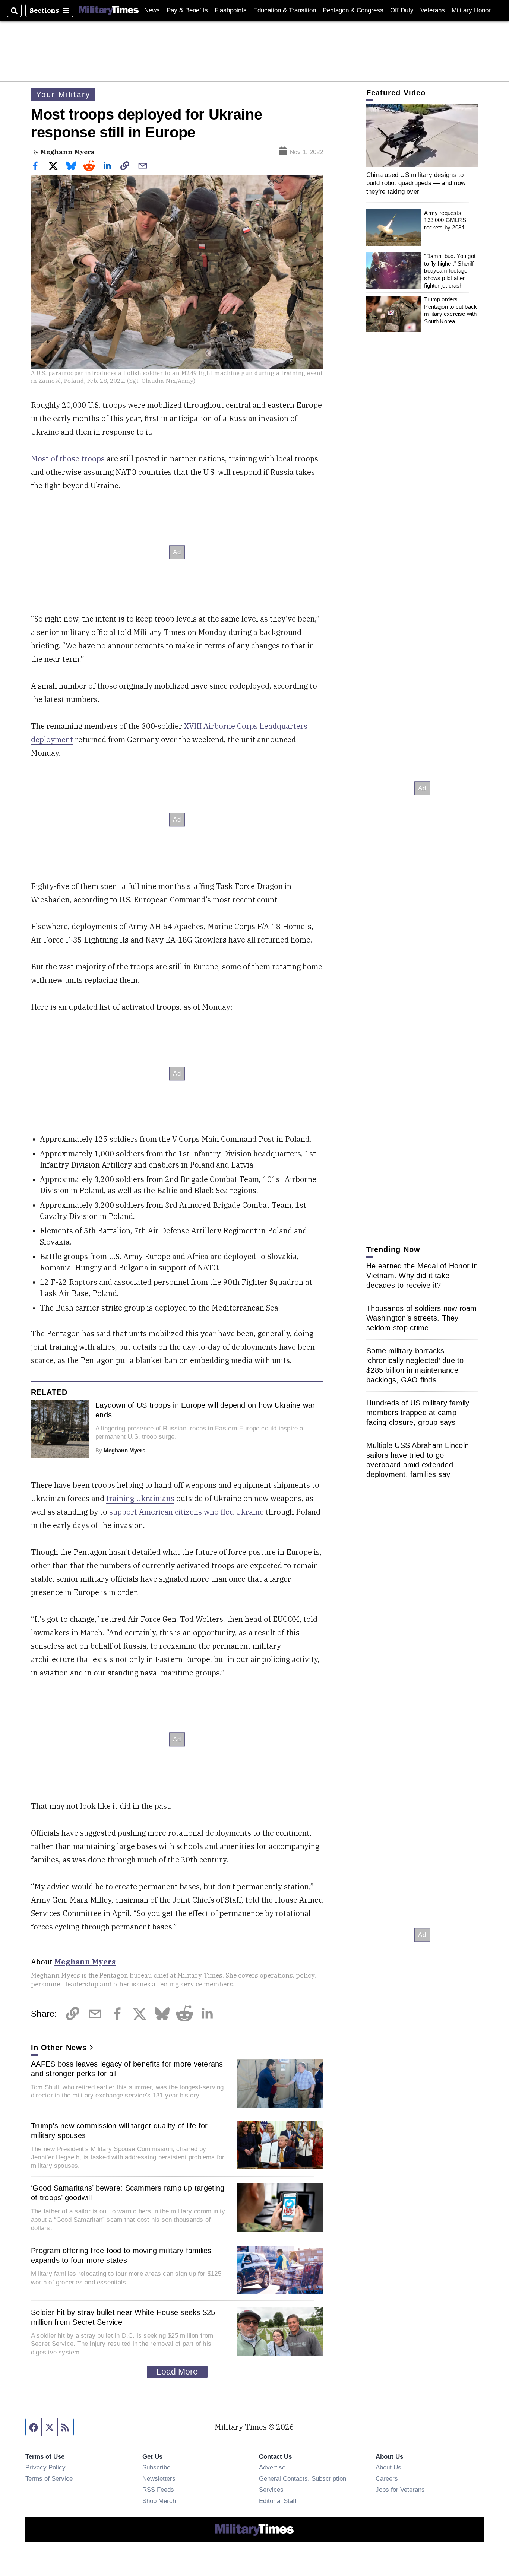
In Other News (59, 2048)
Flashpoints (231, 10)
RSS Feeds (158, 2490)
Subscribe (156, 2467)
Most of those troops (68, 459)
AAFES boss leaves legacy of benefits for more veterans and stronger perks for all (127, 2069)
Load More (177, 2372)
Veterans (433, 10)
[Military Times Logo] (109, 10)
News (152, 10)
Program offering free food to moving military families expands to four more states (121, 2255)
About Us (388, 2467)
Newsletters (159, 2478)
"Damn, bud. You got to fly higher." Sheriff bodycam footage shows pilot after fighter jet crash (450, 271)
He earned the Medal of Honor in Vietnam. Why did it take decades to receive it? (422, 1276)
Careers (387, 2478)
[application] (422, 136)
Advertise (272, 2467)
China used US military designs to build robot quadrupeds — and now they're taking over (416, 183)
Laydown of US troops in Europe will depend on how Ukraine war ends (205, 1410)
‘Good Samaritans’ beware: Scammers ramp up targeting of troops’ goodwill (128, 2193)
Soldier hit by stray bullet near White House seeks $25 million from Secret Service (123, 2317)
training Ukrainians (140, 1498)
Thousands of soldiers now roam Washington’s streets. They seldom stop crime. (422, 1318)
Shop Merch (159, 2501)
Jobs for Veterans (400, 2490)
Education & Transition (285, 10)
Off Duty (402, 10)
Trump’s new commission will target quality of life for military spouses (119, 2131)
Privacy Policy (45, 2467)
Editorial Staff (278, 2501)
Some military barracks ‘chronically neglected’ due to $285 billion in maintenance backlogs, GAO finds (415, 1365)
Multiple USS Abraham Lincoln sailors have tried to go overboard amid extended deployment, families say (418, 1460)
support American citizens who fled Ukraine (186, 1512)
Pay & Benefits (187, 10)
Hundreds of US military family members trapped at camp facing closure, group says (418, 1413)
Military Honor (471, 10)
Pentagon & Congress (353, 10)
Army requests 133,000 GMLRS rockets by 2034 (445, 220)
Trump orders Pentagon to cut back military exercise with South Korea (450, 310)
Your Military (63, 95)
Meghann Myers (67, 152)
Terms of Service (49, 2478)
